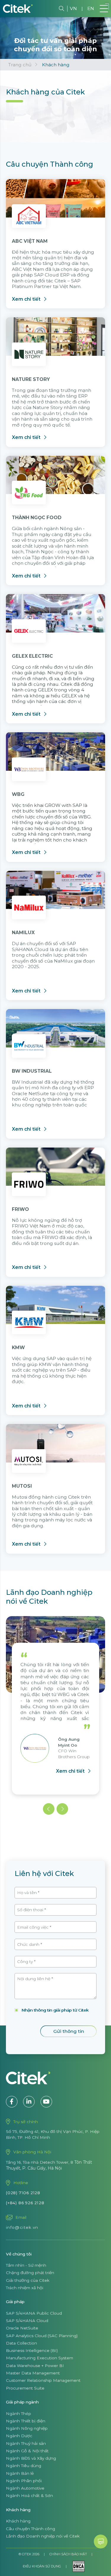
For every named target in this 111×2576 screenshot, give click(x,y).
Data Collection (21, 2343)
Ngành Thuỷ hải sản (26, 2443)
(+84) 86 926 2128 (25, 2203)
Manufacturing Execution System (40, 2358)
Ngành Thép (18, 2414)
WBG (18, 794)
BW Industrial (32, 1071)
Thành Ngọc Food (37, 518)
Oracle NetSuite (22, 2328)
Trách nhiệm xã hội (25, 2288)
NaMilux (23, 933)
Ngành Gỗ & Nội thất (27, 2451)
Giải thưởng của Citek (28, 2280)
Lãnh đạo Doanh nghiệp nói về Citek (43, 2536)
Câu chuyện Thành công (30, 2529)
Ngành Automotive (25, 2488)
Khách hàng (18, 2521)
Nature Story (31, 379)
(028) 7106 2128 (23, 2193)
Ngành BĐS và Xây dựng (31, 2458)
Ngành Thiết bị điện (26, 2421)
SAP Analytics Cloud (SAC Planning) (42, 2336)
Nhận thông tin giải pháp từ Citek (55, 2010)
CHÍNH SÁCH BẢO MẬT (68, 2554)
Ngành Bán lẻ (20, 2473)
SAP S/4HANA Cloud (27, 2321)
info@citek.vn (22, 2227)
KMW (18, 1347)
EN (91, 8)
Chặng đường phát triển (30, 2273)
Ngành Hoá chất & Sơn (29, 2495)
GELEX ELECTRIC (32, 656)
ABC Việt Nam (30, 241)
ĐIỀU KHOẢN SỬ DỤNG (42, 2566)
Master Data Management (33, 2373)
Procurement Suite (25, 2388)
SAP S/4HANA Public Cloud (34, 2313)
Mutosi (22, 1486)
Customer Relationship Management (43, 2380)
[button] (49, 1809)
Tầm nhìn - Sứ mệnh (26, 2265)
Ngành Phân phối (24, 2481)
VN (73, 8)
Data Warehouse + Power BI (35, 2366)
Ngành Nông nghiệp (27, 2428)
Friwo (20, 1209)
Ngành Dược (19, 2436)
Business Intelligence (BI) (32, 2350)
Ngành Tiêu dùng (24, 2466)
